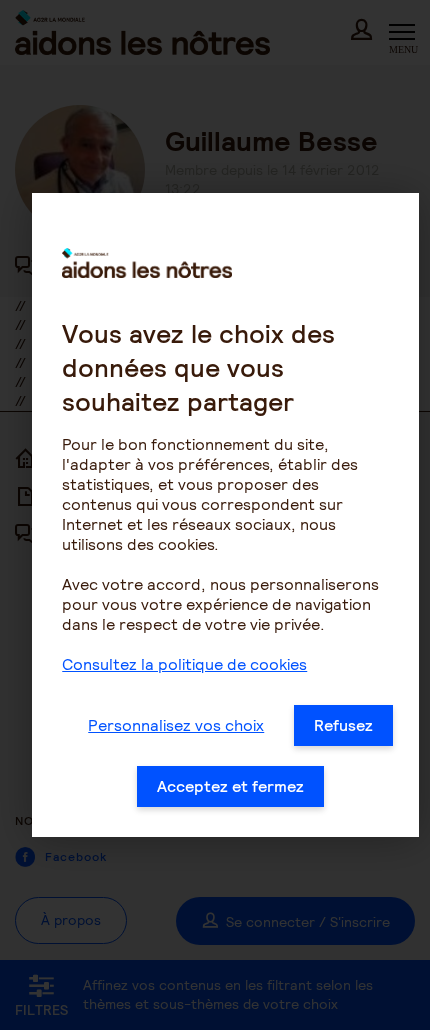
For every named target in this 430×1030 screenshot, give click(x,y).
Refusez (343, 725)
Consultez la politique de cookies (184, 664)
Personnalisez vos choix (176, 725)
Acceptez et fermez (230, 786)
